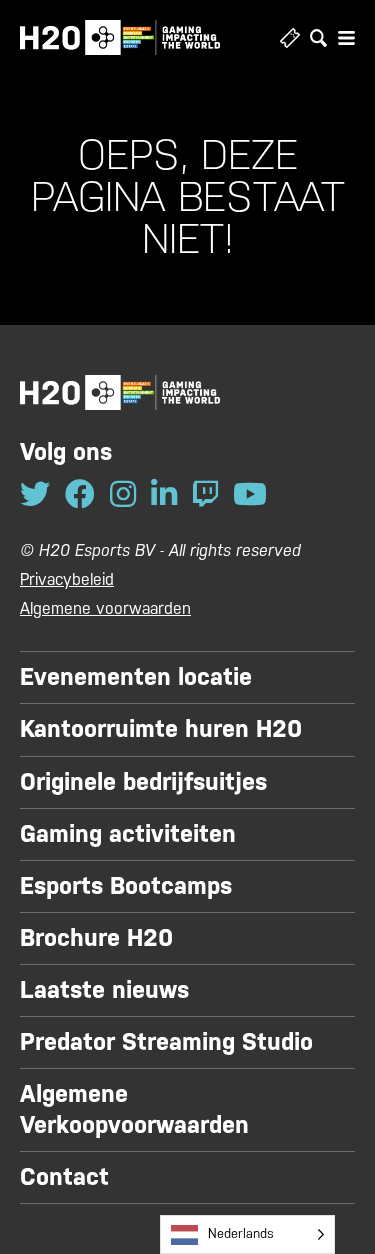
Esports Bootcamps (126, 886)
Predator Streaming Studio (166, 1042)
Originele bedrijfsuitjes (143, 782)
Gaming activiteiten (128, 834)
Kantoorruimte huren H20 (161, 729)
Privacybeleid (67, 579)
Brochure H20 (96, 938)
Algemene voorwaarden (105, 608)
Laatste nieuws (104, 990)
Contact (64, 1177)
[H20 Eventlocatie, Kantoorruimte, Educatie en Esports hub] (120, 37)
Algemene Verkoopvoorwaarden (134, 1109)
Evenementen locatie (136, 677)
